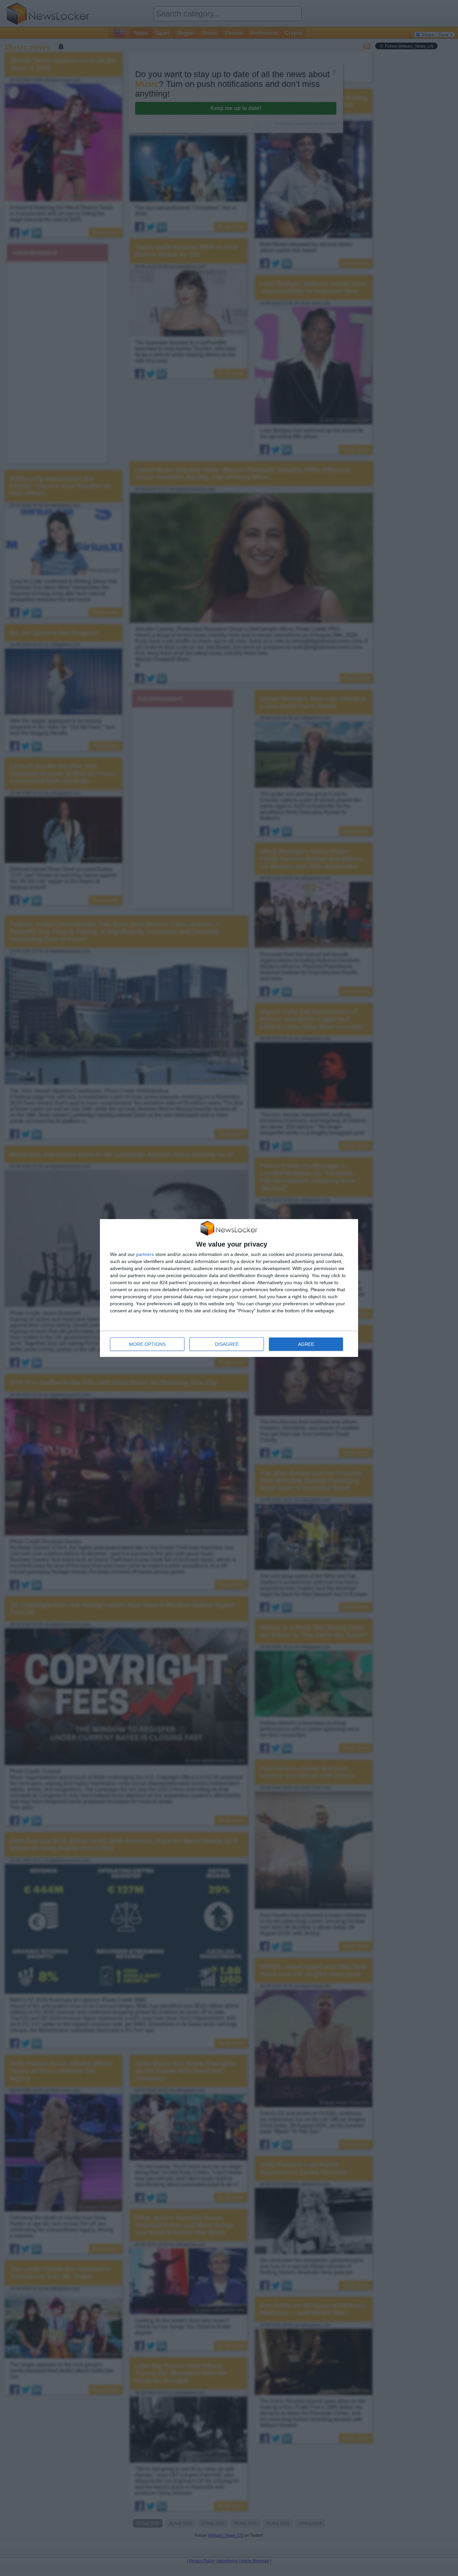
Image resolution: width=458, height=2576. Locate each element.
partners (145, 1254)
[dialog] (229, 1288)
